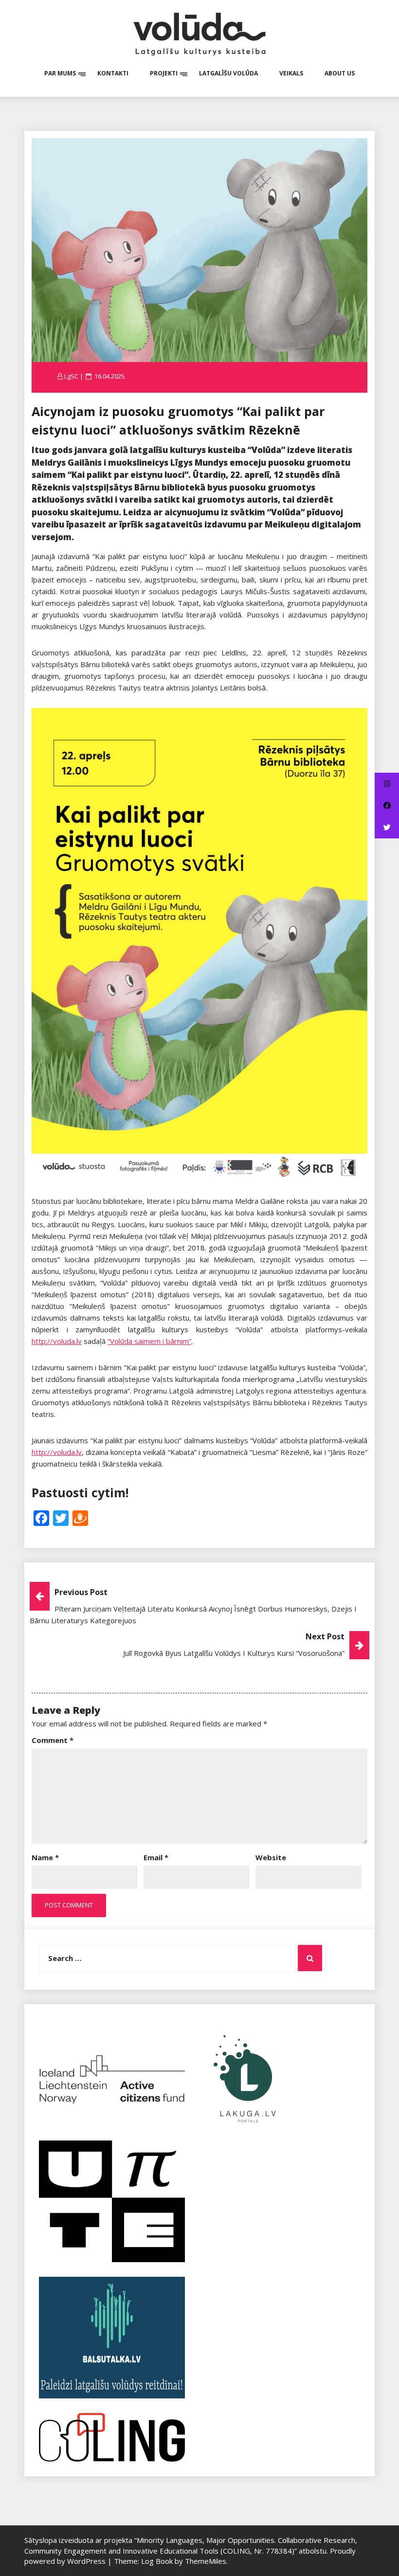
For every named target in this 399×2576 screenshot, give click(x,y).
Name (45, 1857)
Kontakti (113, 73)
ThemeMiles (206, 2561)
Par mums (60, 73)
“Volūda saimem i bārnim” (149, 1341)
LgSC (71, 376)
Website (271, 1857)
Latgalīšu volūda (228, 73)
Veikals (291, 73)
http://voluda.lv (57, 1341)
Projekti (164, 73)
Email (156, 1857)
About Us (340, 73)
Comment (53, 1740)
